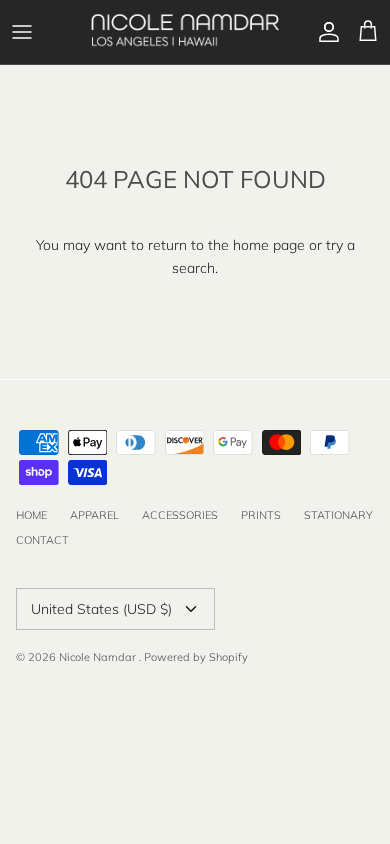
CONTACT (42, 540)
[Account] (324, 32)
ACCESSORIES (180, 515)
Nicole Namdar (99, 657)
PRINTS (261, 515)
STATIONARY (338, 515)
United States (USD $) (101, 609)
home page (269, 245)
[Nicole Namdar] (185, 32)
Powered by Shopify (196, 657)
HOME (31, 515)
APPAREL (94, 515)
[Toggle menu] (22, 32)
